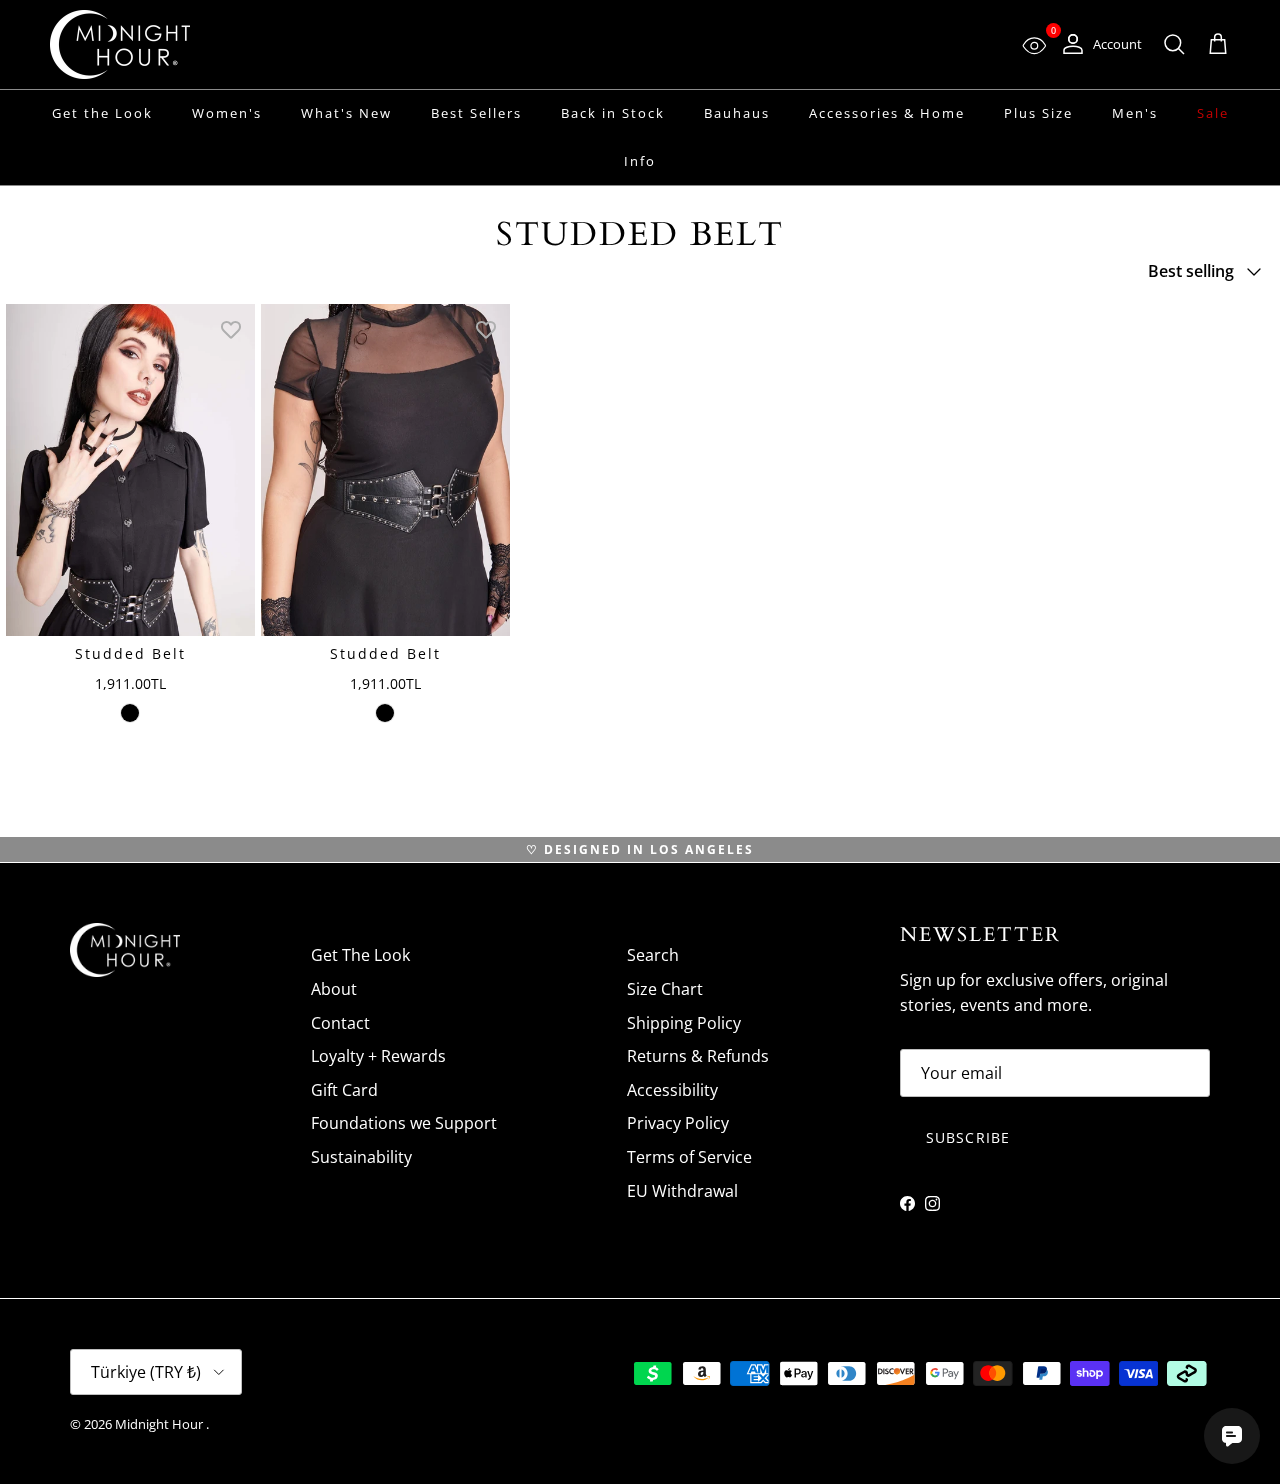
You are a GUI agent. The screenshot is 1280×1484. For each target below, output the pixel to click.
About (334, 989)
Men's (1135, 113)
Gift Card (344, 1090)
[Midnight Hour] (120, 44)
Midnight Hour (160, 1424)
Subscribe (968, 1137)
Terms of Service (689, 1157)
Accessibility (672, 1090)
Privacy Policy (678, 1123)
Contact (340, 1023)
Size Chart (665, 989)
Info (640, 161)
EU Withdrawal (682, 1191)
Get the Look (102, 113)
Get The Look (360, 955)
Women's (227, 113)
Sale (1213, 113)
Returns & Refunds (698, 1056)
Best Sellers (476, 113)
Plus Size (1038, 113)
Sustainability (361, 1157)
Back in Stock (613, 113)
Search (653, 955)
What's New (346, 113)
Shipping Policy (684, 1023)
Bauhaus (737, 113)
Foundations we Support (404, 1123)
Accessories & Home (887, 113)
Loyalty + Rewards (378, 1056)
